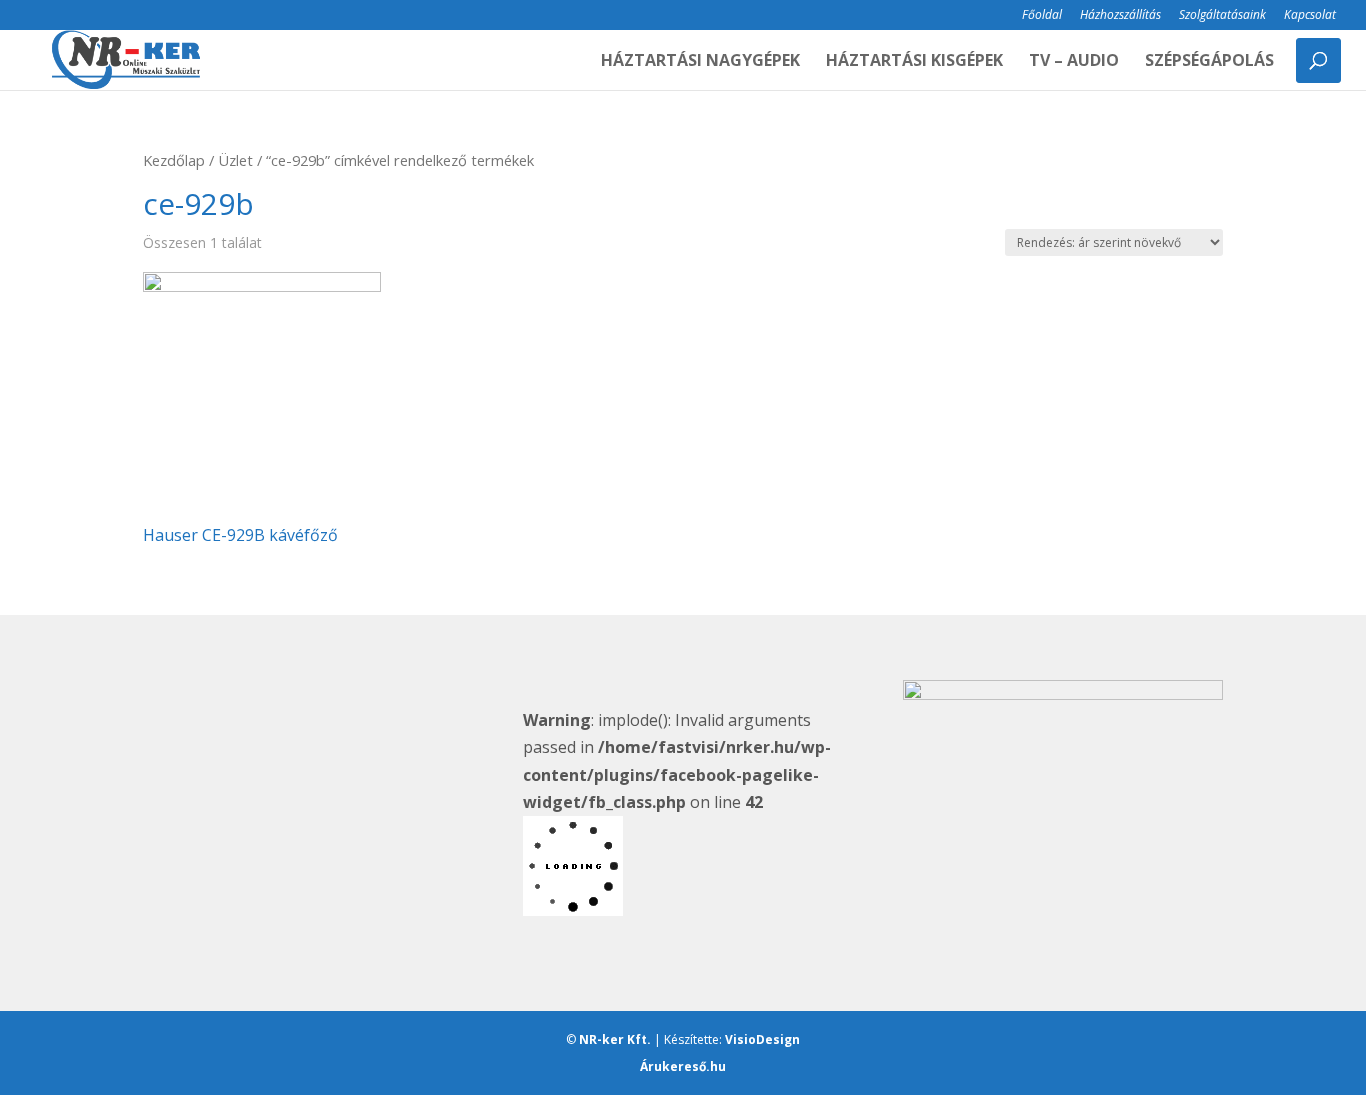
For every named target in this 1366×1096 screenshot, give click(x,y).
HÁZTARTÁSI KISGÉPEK (914, 62)
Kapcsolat (1310, 16)
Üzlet (235, 160)
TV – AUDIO (1074, 62)
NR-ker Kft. (615, 1039)
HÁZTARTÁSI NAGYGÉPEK (700, 62)
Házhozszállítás (1120, 16)
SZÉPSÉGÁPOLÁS (1209, 62)
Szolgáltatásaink (1222, 16)
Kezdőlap (174, 160)
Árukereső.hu (683, 1066)
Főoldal (1042, 16)
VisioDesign (762, 1039)
